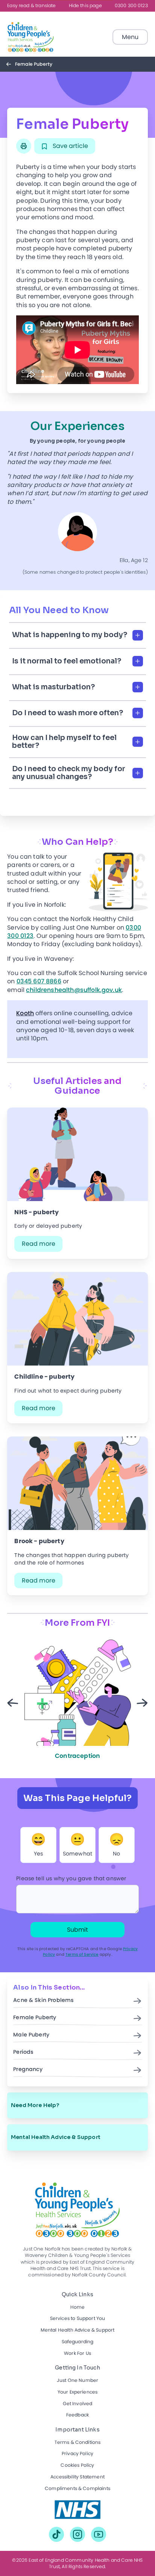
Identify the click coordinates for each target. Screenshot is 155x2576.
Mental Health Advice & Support (56, 2137)
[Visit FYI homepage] (31, 37)
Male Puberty (31, 2035)
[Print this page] (24, 146)
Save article (70, 146)
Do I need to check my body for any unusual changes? (69, 773)
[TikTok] (56, 2534)
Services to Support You (78, 2319)
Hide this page (85, 6)
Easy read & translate (31, 6)
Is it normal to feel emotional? (67, 661)
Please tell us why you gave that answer (71, 1879)
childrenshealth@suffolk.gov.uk (74, 990)
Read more (39, 1244)
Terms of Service (82, 1954)
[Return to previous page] (10, 64)
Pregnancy (28, 2070)
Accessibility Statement (77, 2477)
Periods (23, 2052)
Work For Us (77, 2354)
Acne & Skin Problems (43, 2000)
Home (78, 2307)
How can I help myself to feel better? (64, 742)
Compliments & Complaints (77, 2489)
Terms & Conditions (78, 2443)
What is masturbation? (53, 687)
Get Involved (78, 2404)
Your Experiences (78, 2392)
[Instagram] (77, 2534)
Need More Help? (35, 2105)
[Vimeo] (99, 2534)
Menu (130, 37)
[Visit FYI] (77, 2510)
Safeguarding (78, 2342)
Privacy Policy (77, 2454)
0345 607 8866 (39, 981)
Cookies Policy (77, 2465)
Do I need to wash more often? (68, 713)
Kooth (25, 1013)
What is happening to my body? (70, 635)
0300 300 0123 (131, 6)
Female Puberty (35, 2018)
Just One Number (77, 2381)
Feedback (77, 2415)
